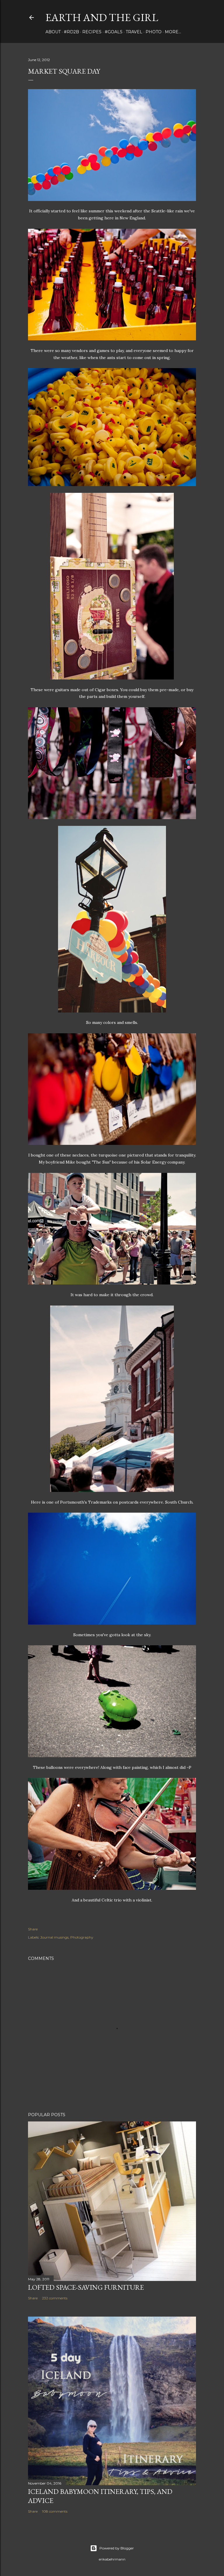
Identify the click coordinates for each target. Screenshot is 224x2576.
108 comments (55, 2511)
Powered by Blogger (117, 2548)
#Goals (114, 32)
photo (154, 32)
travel (134, 32)
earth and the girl (102, 17)
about (53, 32)
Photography (82, 1937)
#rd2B (71, 32)
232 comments (55, 2298)
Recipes (92, 32)
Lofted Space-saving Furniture (86, 2287)
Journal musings (54, 1937)
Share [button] (33, 1929)
